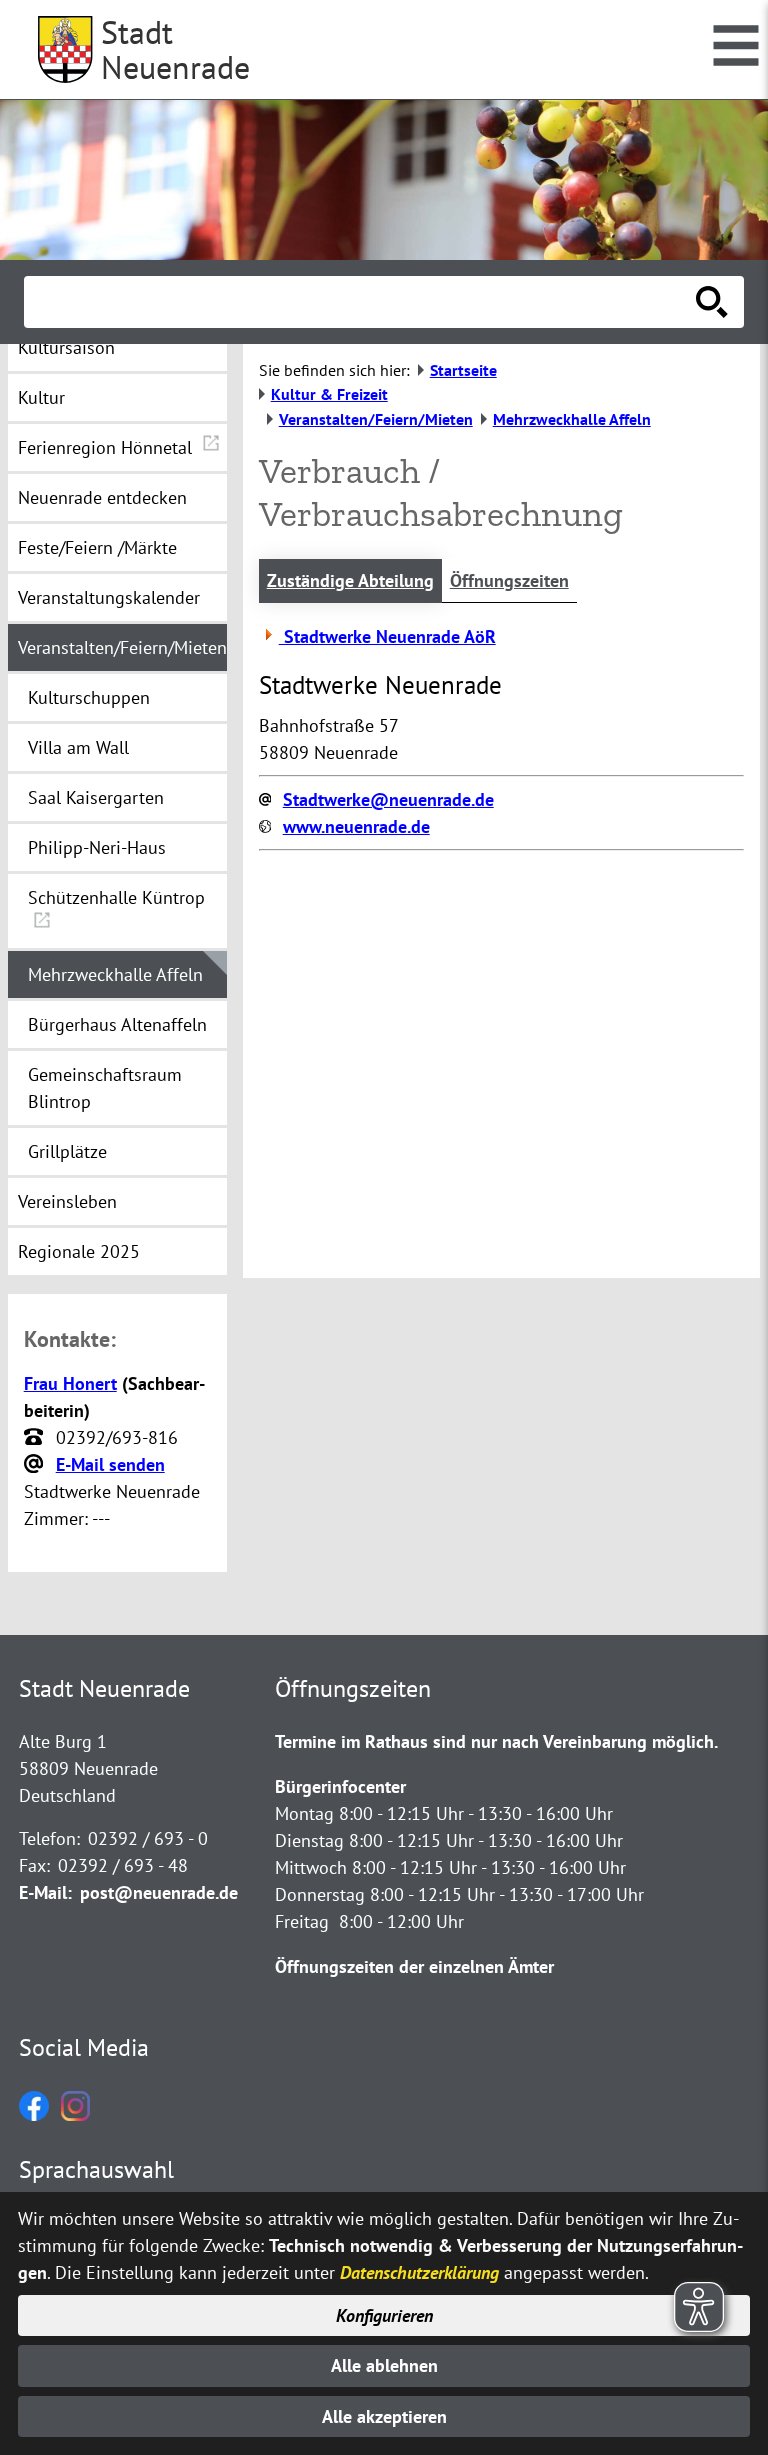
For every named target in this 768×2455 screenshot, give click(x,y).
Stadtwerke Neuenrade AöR (387, 636)
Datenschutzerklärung (419, 2272)
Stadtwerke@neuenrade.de (388, 799)
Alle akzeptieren (384, 2416)
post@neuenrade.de (159, 1892)
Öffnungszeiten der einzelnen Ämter (414, 1966)
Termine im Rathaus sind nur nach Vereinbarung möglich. (496, 1741)
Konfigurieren (384, 2315)
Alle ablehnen (384, 2365)
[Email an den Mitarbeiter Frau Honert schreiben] (36, 1465)
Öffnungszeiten (509, 580)
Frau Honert (70, 1383)
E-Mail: (45, 1892)
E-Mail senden (110, 1464)
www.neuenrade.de (356, 826)
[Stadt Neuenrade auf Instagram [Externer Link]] (75, 2114)
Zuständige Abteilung (350, 580)
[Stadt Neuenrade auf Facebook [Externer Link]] (34, 2114)
